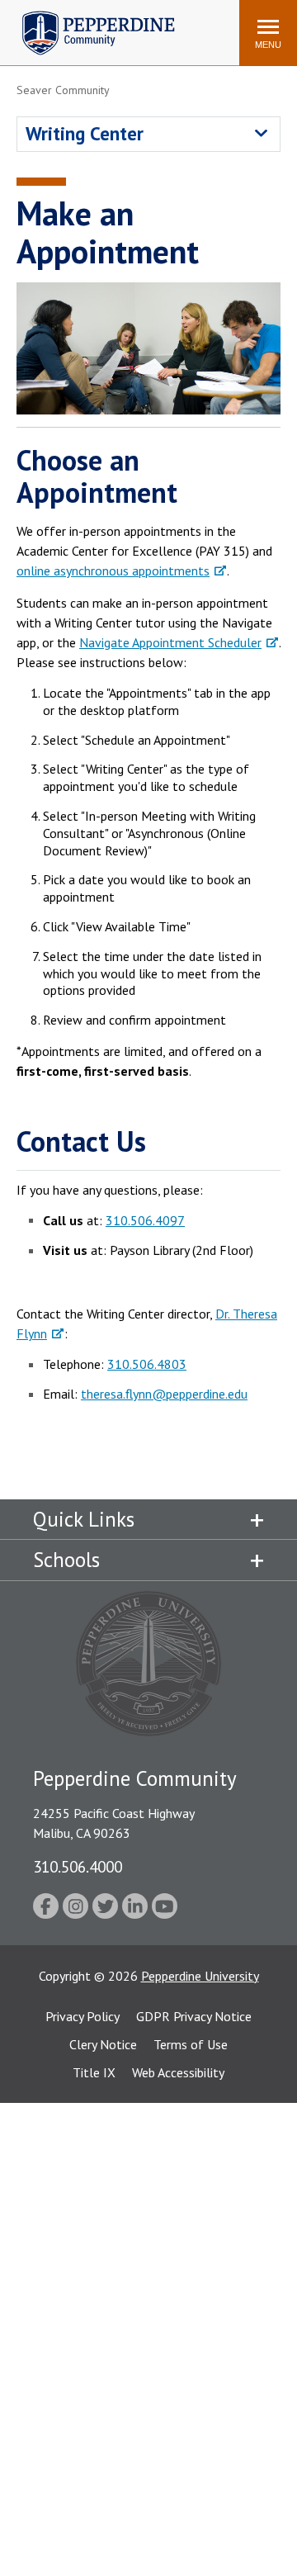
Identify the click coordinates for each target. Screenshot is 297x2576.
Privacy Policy (82, 2016)
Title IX (94, 2072)
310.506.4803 (147, 1364)
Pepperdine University (200, 1976)
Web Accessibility (178, 2072)
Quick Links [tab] (84, 1519)
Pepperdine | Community (86, 15)
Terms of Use (191, 2044)
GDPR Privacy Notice (194, 2016)
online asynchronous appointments (113, 571)
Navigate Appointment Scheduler (170, 642)
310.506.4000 (78, 1866)
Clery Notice (103, 2044)
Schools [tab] (66, 1560)
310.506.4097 (145, 1220)
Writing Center (85, 133)
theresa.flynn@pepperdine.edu (164, 1394)
